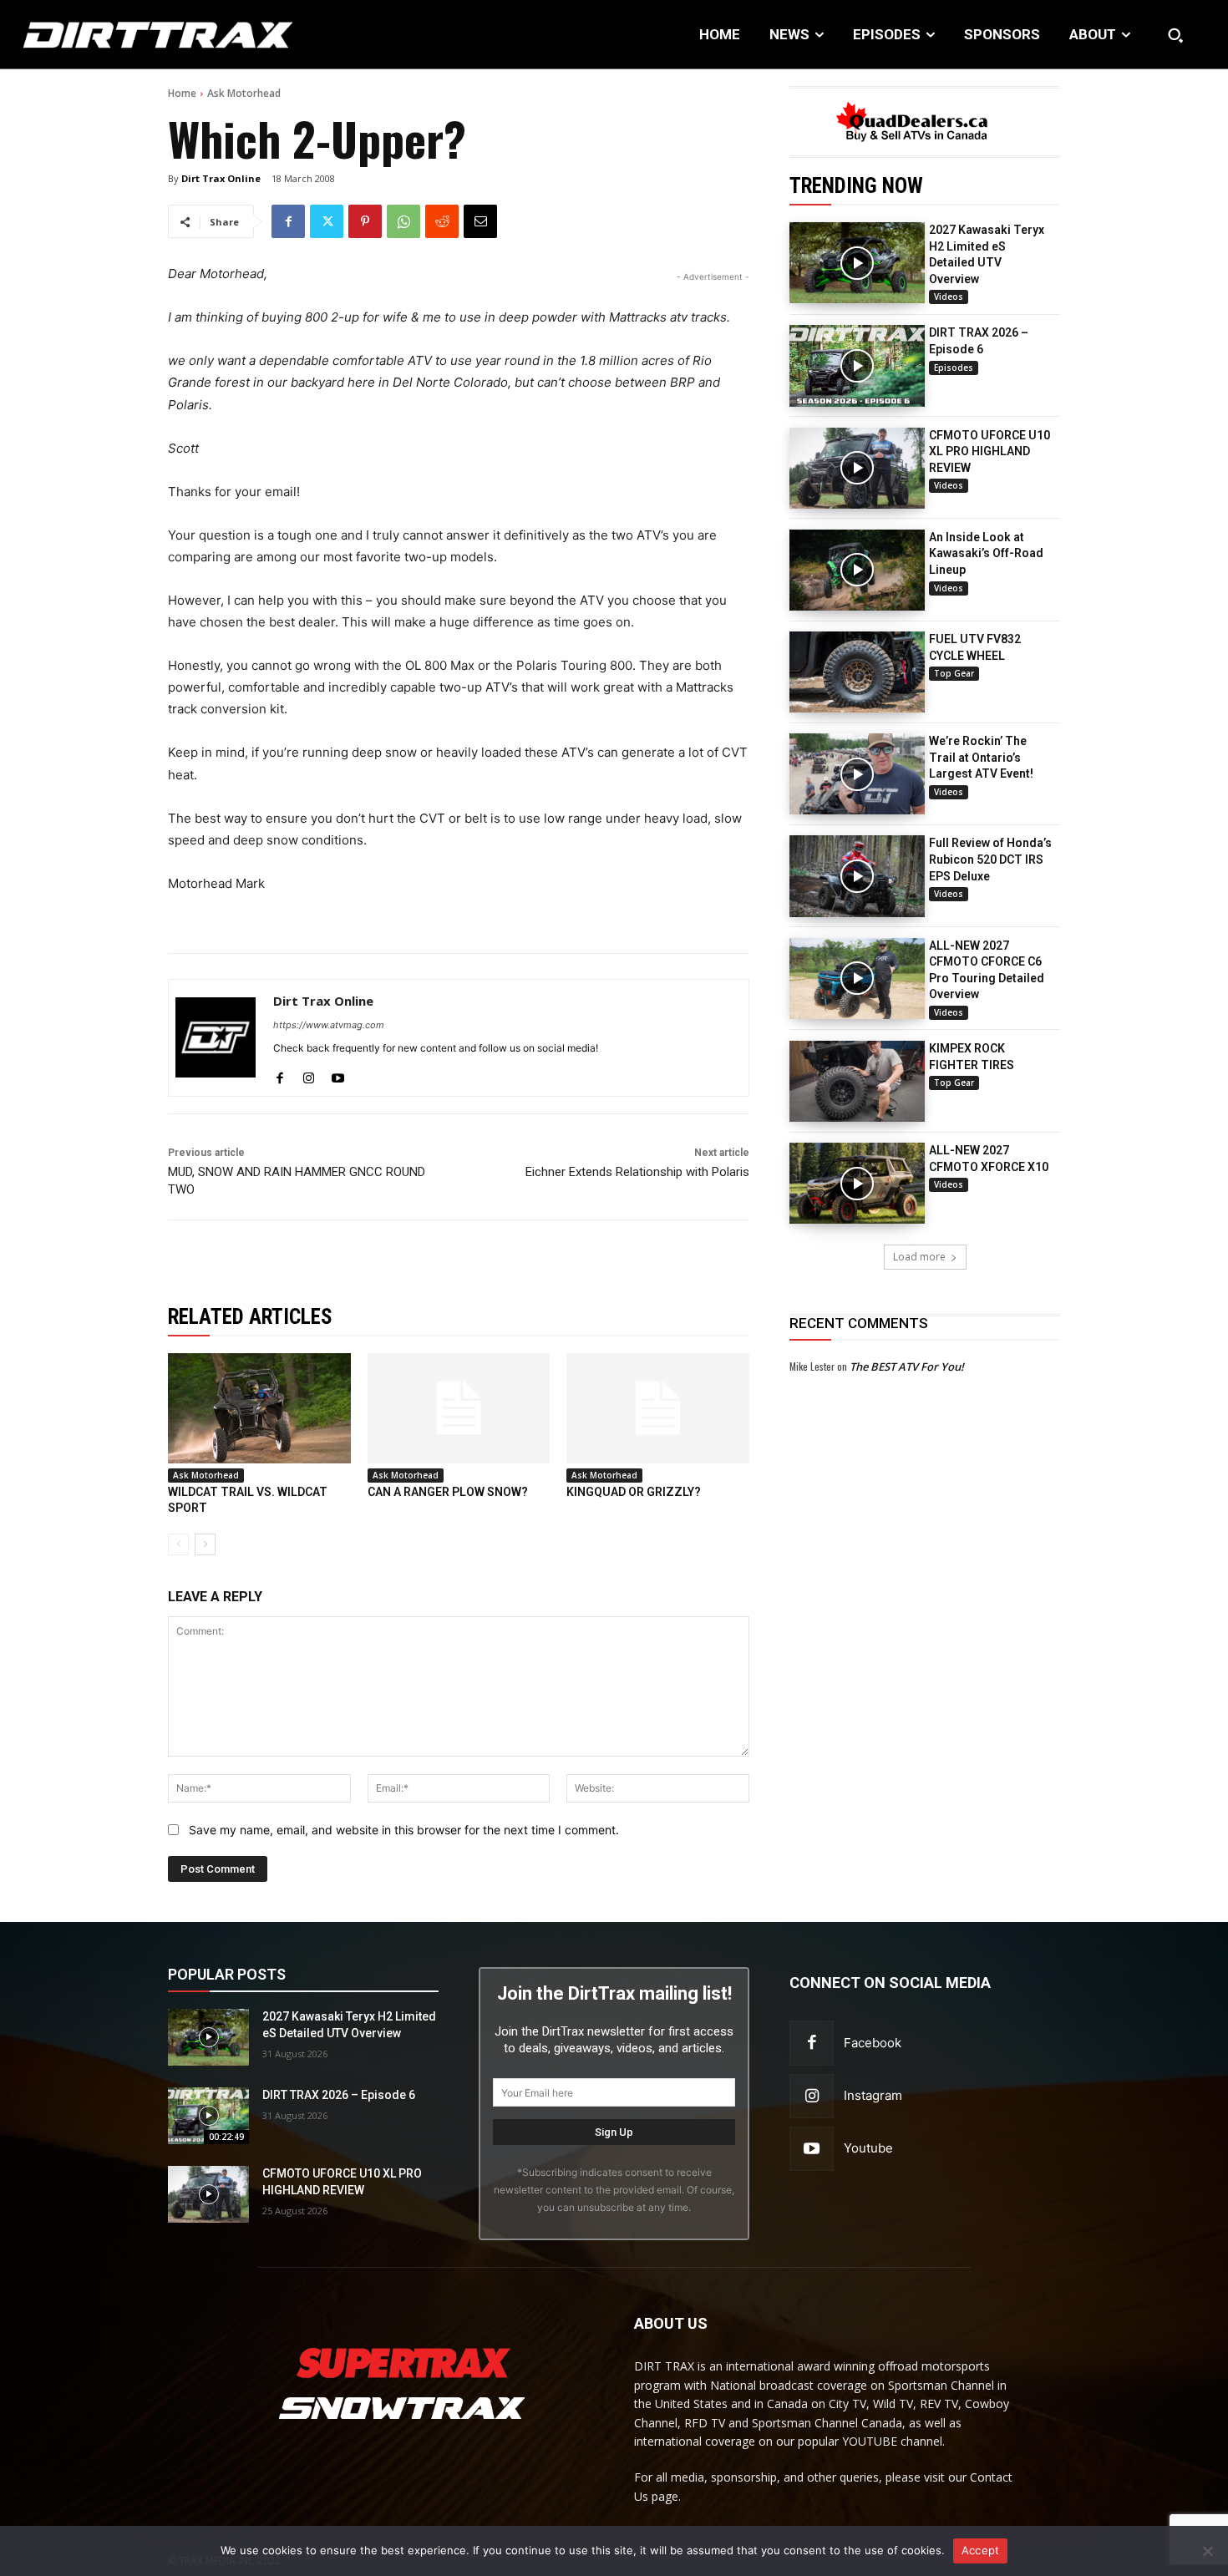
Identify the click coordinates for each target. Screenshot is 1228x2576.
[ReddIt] (442, 221)
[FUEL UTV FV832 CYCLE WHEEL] (857, 672)
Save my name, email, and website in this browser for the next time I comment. (404, 1830)
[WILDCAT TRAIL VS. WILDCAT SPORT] (259, 1408)
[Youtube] (338, 1075)
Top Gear (954, 673)
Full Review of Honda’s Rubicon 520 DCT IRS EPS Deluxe (990, 859)
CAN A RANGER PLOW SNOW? (448, 1492)
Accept (981, 2550)
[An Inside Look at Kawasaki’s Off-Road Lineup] (857, 570)
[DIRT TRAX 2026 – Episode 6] (857, 365)
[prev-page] (178, 1544)
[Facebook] (288, 221)
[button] (1175, 35)
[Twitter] (327, 221)
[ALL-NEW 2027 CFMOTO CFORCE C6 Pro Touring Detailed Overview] (857, 979)
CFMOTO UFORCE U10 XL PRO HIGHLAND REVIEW (990, 451)
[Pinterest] (365, 221)
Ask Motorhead (244, 93)
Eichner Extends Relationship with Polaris (637, 1172)
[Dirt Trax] (127, 35)
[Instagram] (309, 1075)
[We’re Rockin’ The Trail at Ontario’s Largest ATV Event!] (857, 774)
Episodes (954, 368)
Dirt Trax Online (221, 178)
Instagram (873, 2095)
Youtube (868, 2148)
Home (182, 93)
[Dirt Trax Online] (216, 1038)
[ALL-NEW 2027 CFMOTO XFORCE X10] (857, 1183)
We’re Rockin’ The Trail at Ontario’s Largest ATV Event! (981, 757)
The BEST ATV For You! (907, 1367)
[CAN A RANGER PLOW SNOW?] (459, 1408)
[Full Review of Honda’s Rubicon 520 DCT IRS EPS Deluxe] (857, 876)
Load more (919, 1257)
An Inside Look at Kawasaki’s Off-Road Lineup (986, 553)
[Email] (480, 221)
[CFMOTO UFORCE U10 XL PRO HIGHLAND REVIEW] (857, 468)
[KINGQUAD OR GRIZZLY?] (658, 1408)
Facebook (873, 2043)
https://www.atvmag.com (329, 1025)
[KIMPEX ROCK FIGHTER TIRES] (857, 1081)
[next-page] (205, 1544)
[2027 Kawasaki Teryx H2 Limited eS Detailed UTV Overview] (857, 263)
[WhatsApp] (403, 221)
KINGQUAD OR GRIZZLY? (634, 1492)
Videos (949, 297)
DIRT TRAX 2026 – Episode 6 (339, 2095)
